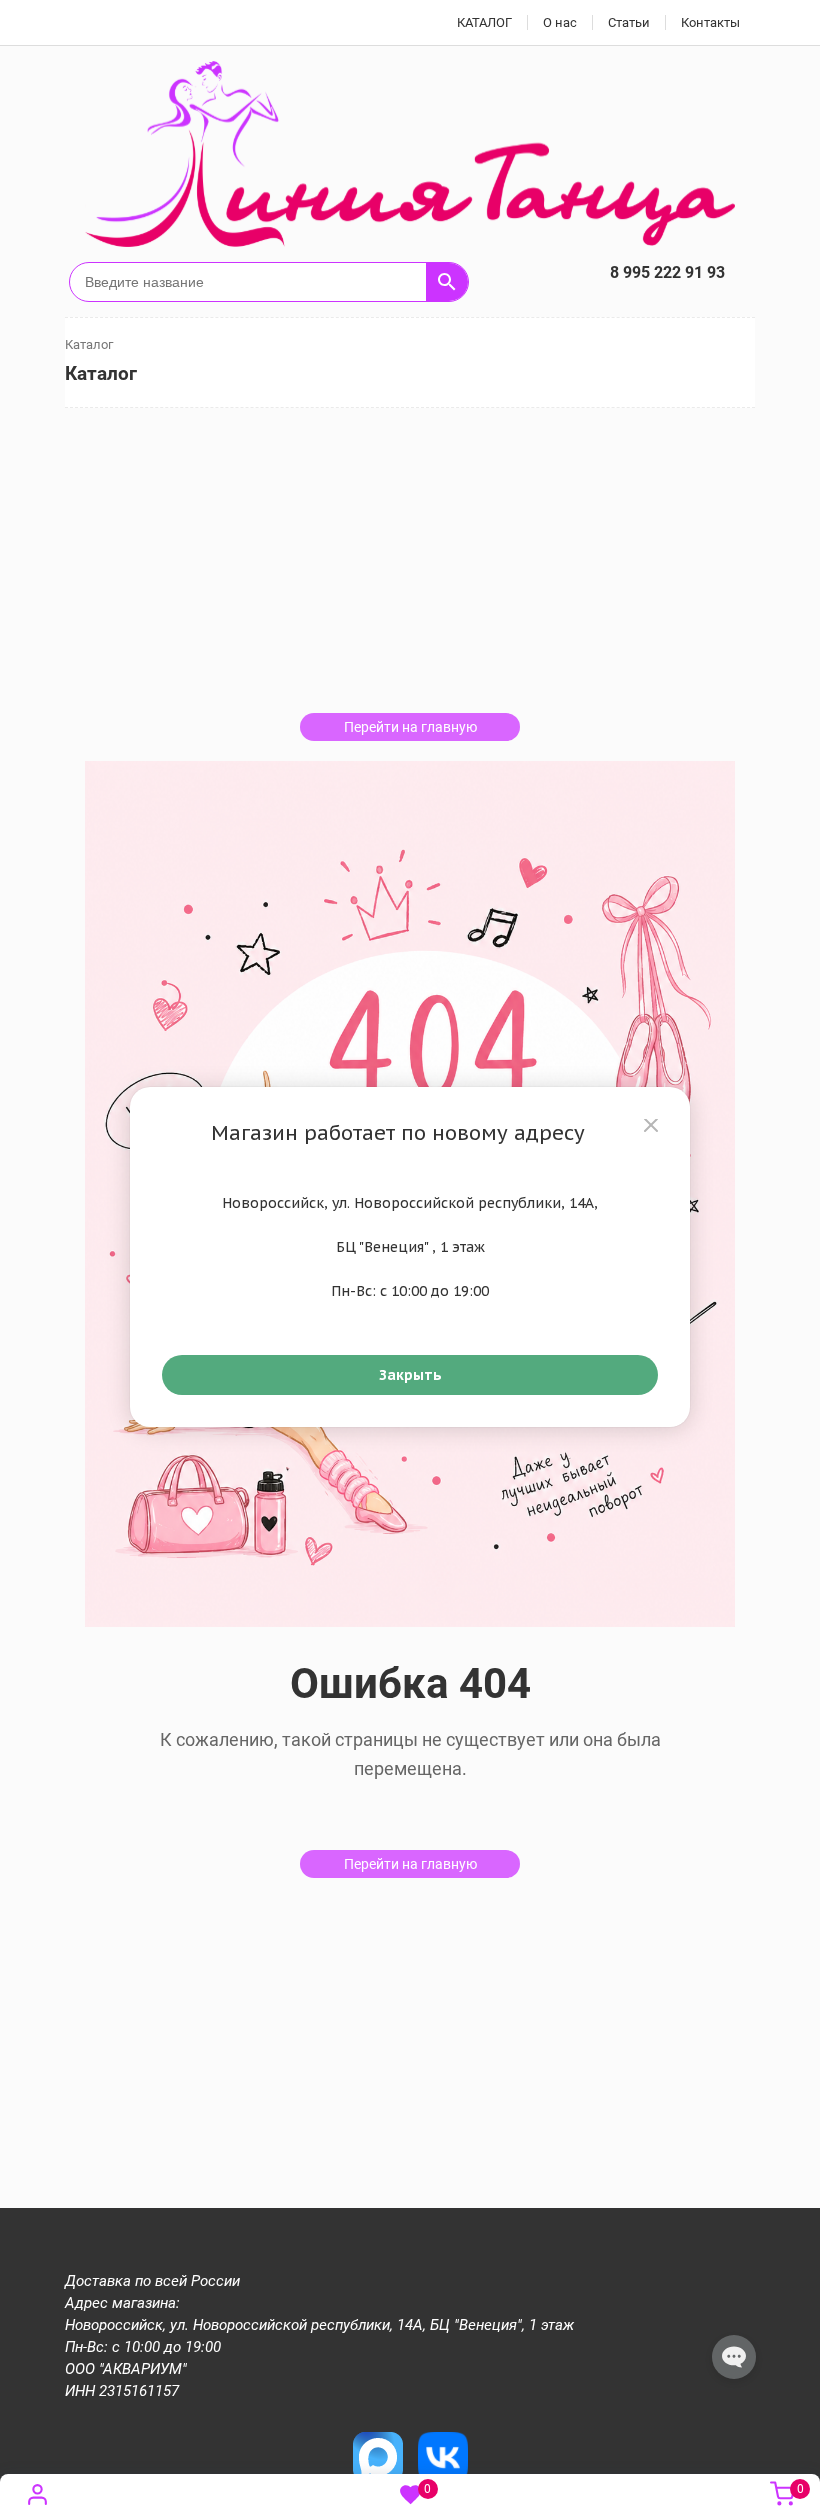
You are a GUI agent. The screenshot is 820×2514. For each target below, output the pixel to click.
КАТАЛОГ (484, 22)
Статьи (629, 22)
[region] (410, 1257)
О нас (560, 22)
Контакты (710, 22)
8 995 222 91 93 (667, 272)
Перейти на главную (410, 727)
